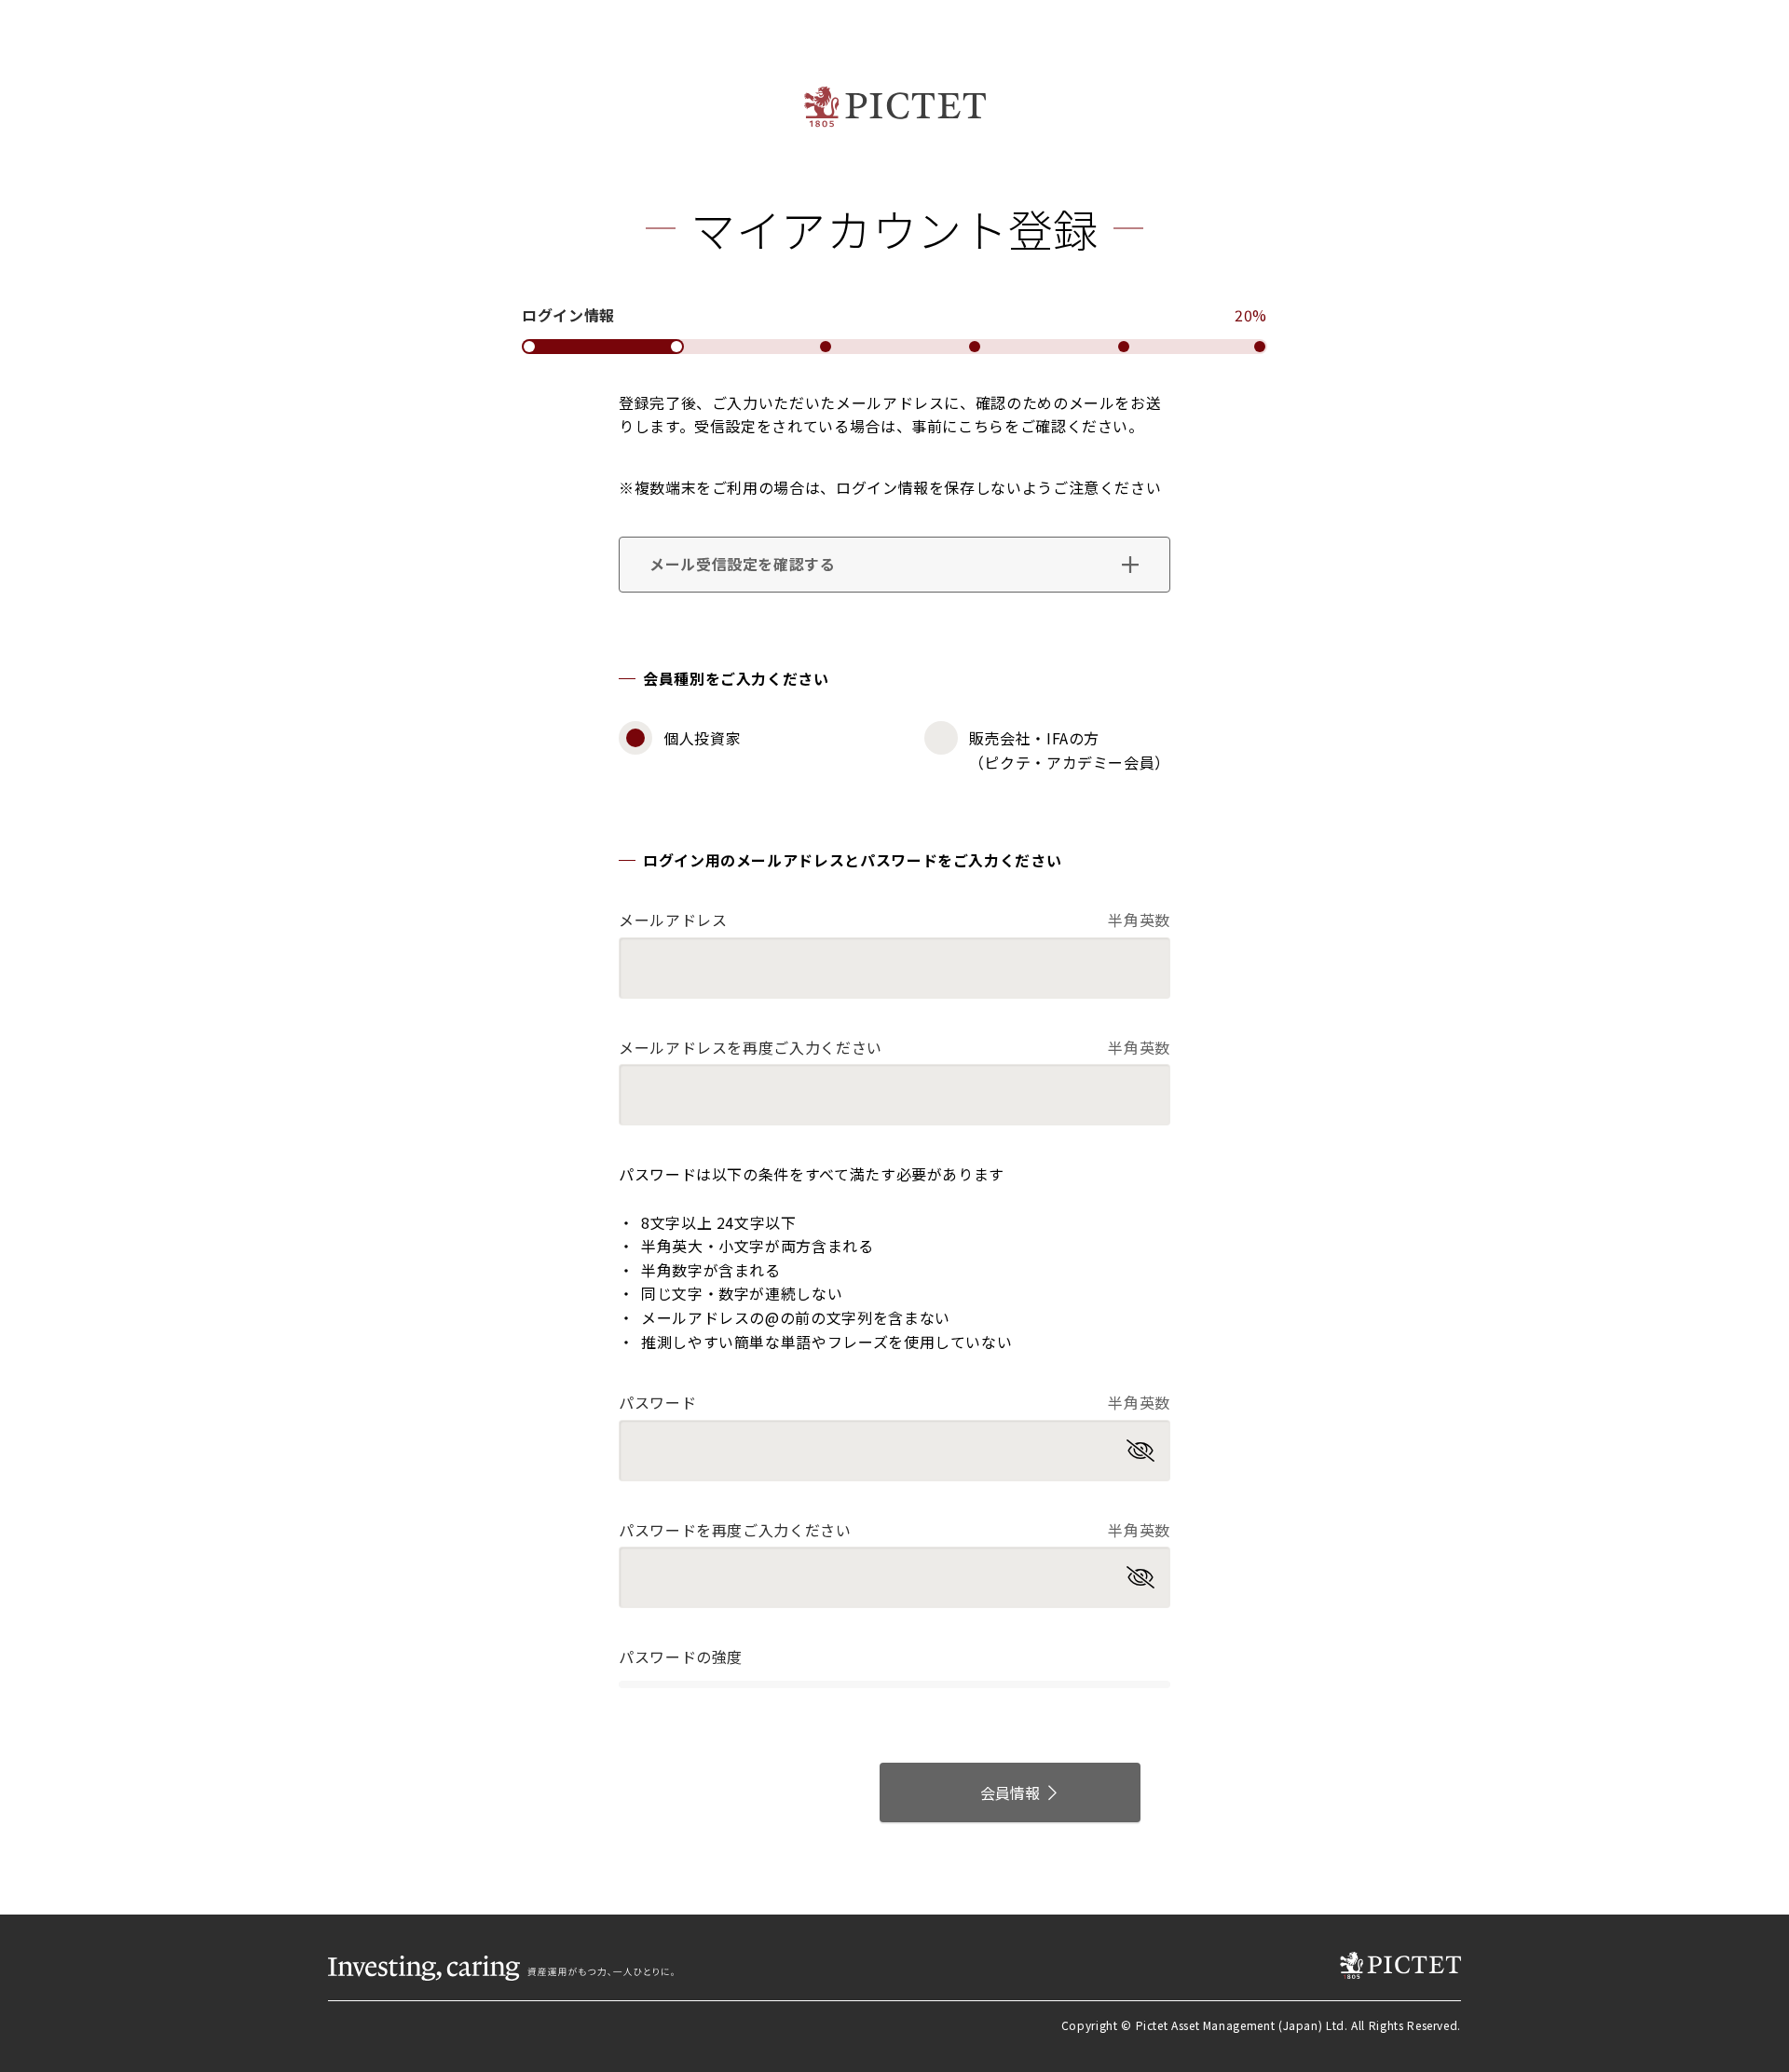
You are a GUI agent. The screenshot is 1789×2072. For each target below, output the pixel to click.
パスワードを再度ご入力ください (894, 1530)
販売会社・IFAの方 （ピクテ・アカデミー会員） (1070, 750)
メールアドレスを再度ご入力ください (894, 1047)
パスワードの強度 (681, 1656)
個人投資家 (702, 738)
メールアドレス (894, 920)
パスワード (894, 1402)
